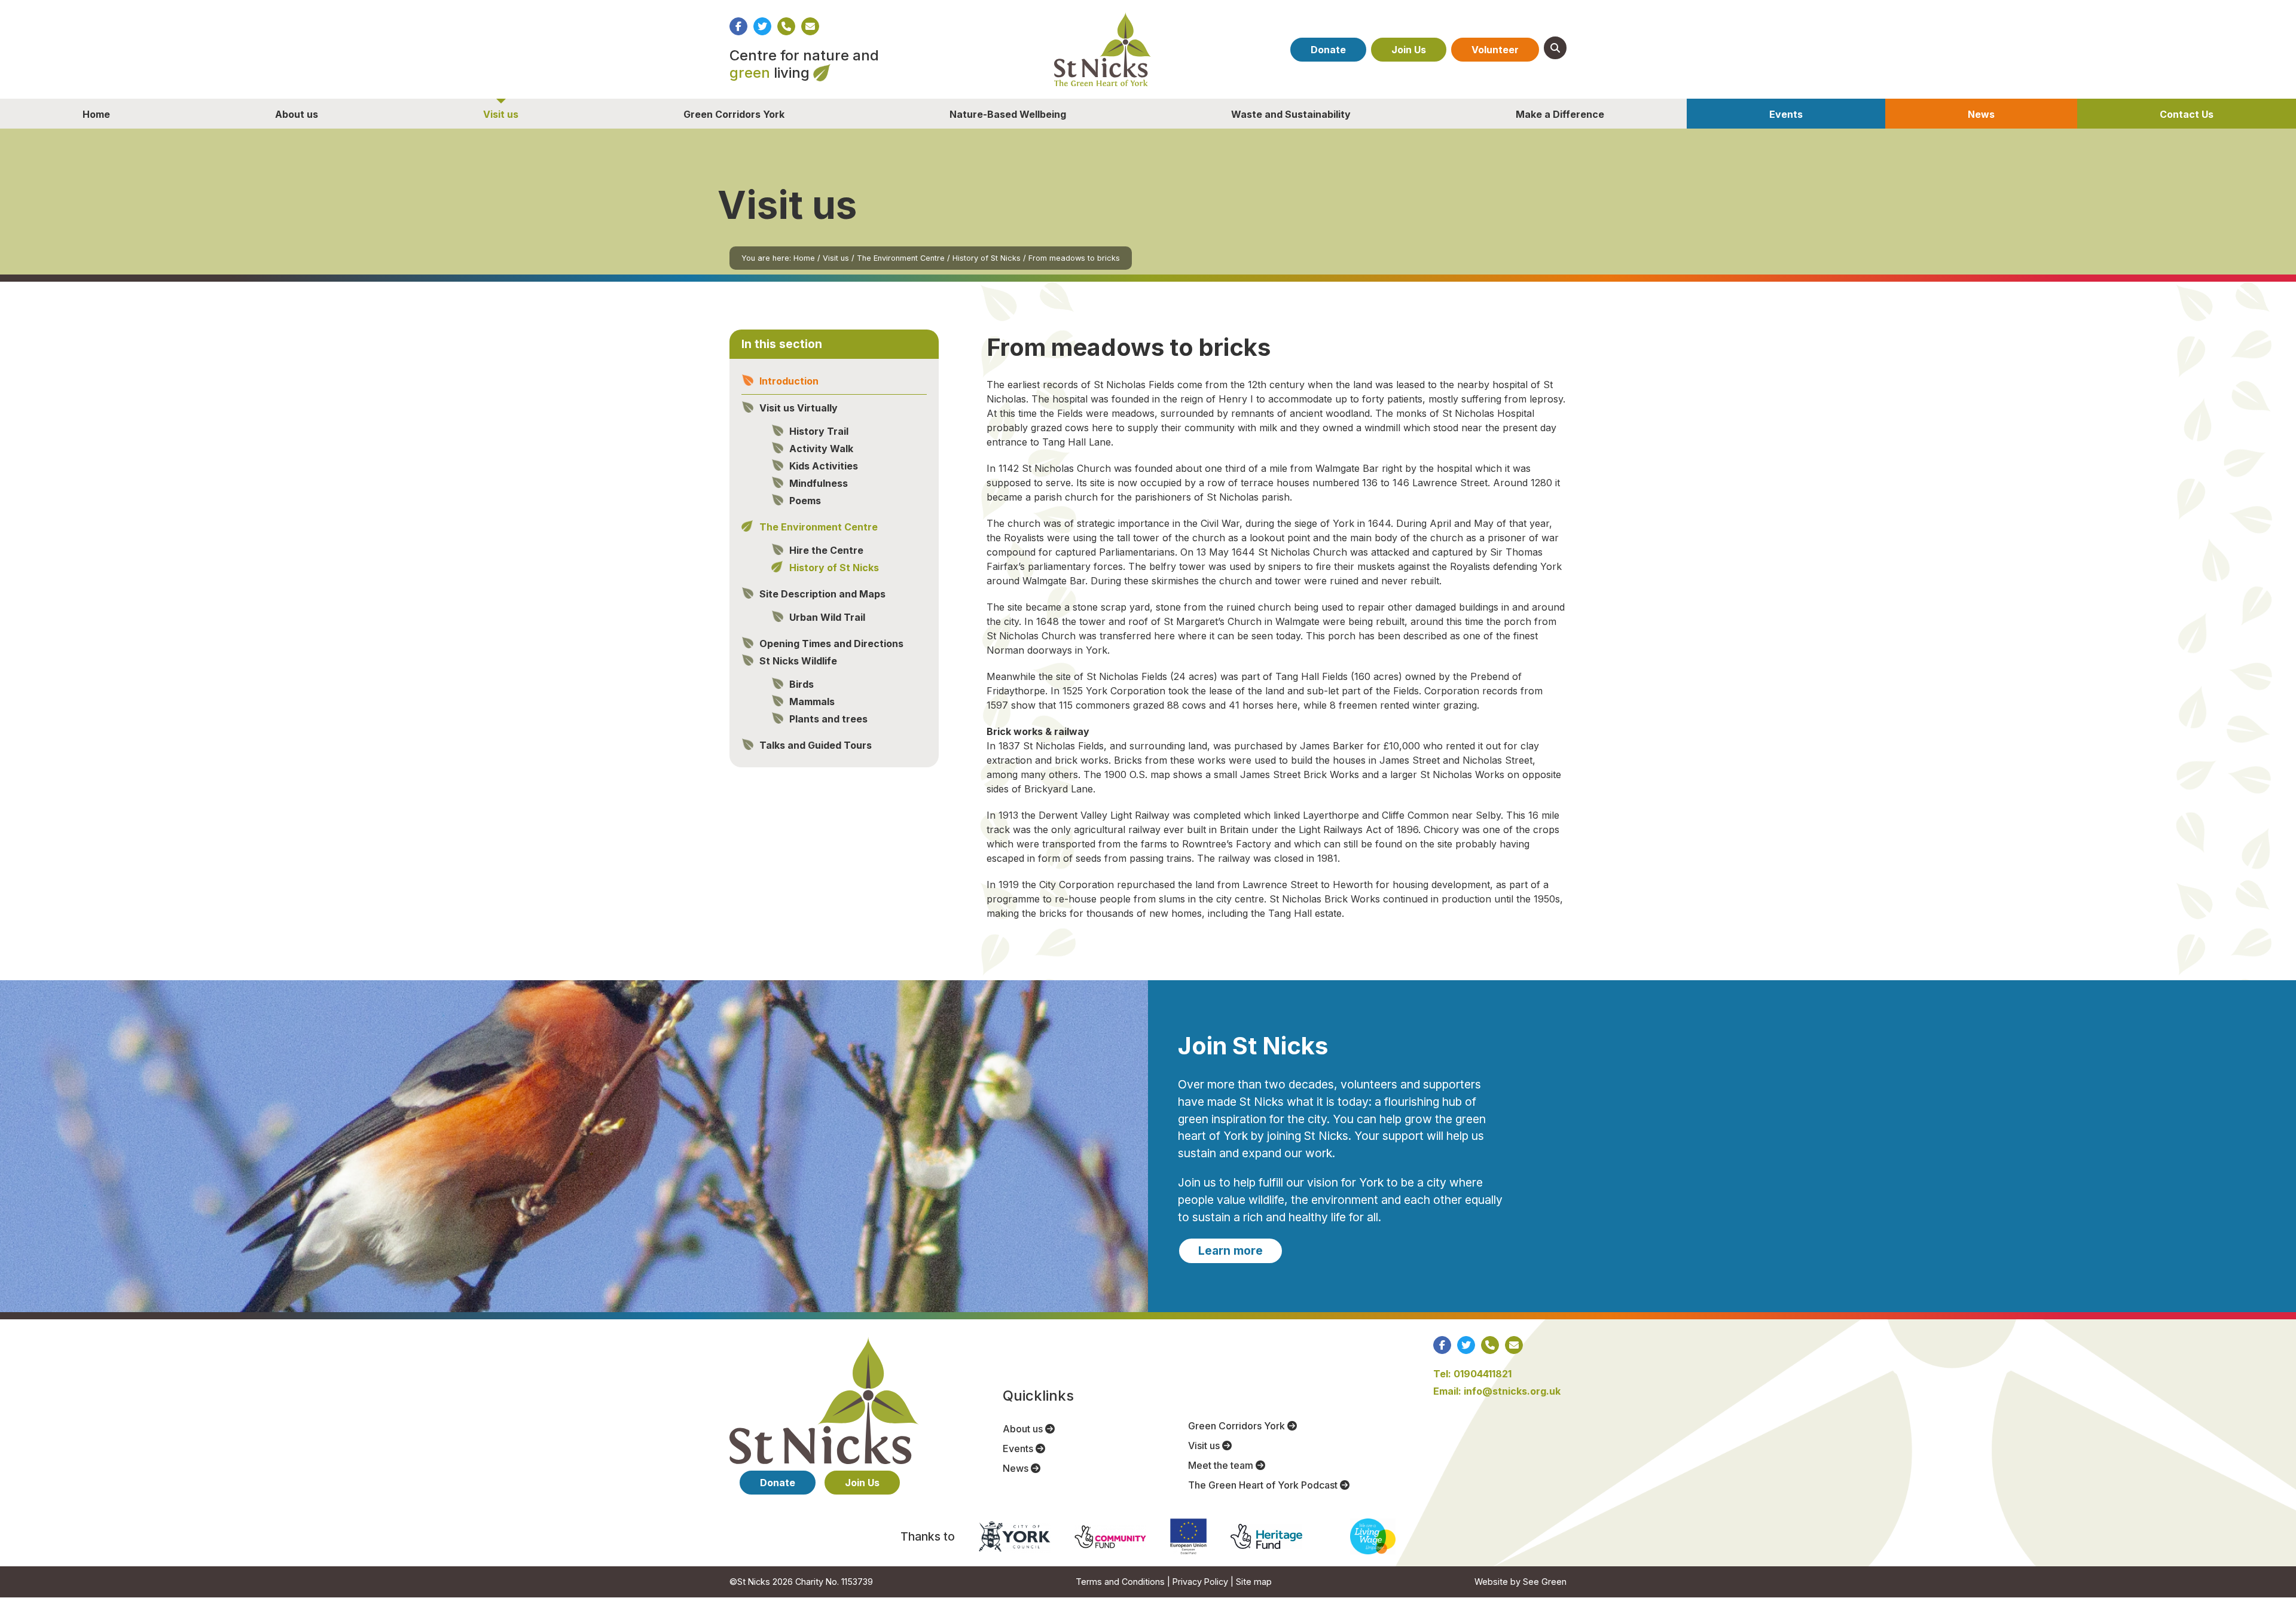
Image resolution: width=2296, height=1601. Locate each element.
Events (1786, 114)
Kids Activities (824, 466)
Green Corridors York (734, 114)
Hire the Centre (826, 550)
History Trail (819, 431)
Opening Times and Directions (831, 644)
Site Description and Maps (822, 594)
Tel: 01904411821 (1472, 1374)
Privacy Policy (1200, 1582)
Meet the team (1222, 1465)
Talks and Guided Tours (816, 745)
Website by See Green (1521, 1582)
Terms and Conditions (1120, 1582)
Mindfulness (819, 483)
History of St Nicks (987, 258)
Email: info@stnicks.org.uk (1497, 1391)
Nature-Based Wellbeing (1008, 114)
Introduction (789, 381)
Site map (1254, 1582)
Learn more (1231, 1251)
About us (297, 114)
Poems (805, 501)
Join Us (1409, 50)
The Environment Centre (901, 258)
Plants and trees (828, 719)
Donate (1328, 50)
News (1981, 114)
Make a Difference (1560, 114)
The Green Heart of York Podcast (1264, 1485)
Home (96, 114)
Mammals (812, 702)
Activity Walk (821, 449)
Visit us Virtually (799, 408)
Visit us (501, 114)
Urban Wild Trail (827, 617)
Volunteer (1495, 50)
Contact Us (2187, 114)
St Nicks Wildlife (798, 661)
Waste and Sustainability (1291, 114)
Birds (802, 684)
